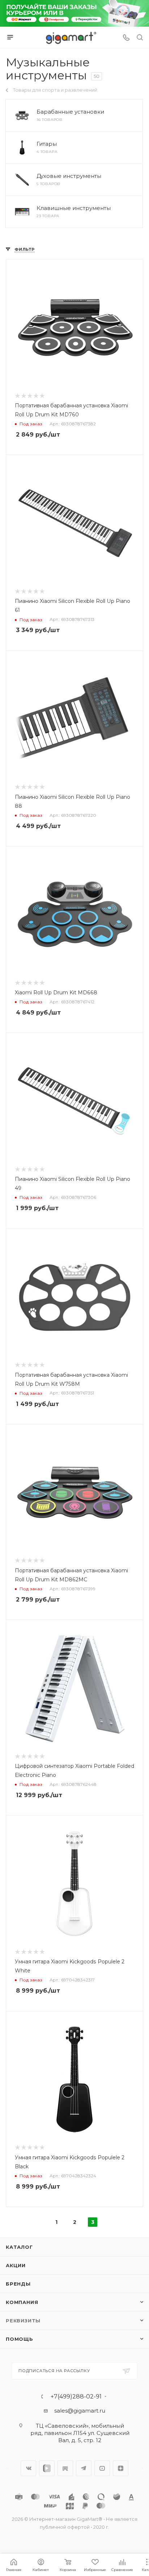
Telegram (84, 2468)
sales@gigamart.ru (80, 2411)
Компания (22, 2302)
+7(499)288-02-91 (76, 2397)
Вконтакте (28, 2468)
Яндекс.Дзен (121, 2468)
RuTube (65, 2468)
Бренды (18, 2284)
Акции (16, 2265)
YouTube (102, 2468)
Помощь (20, 2339)
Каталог (19, 2247)
